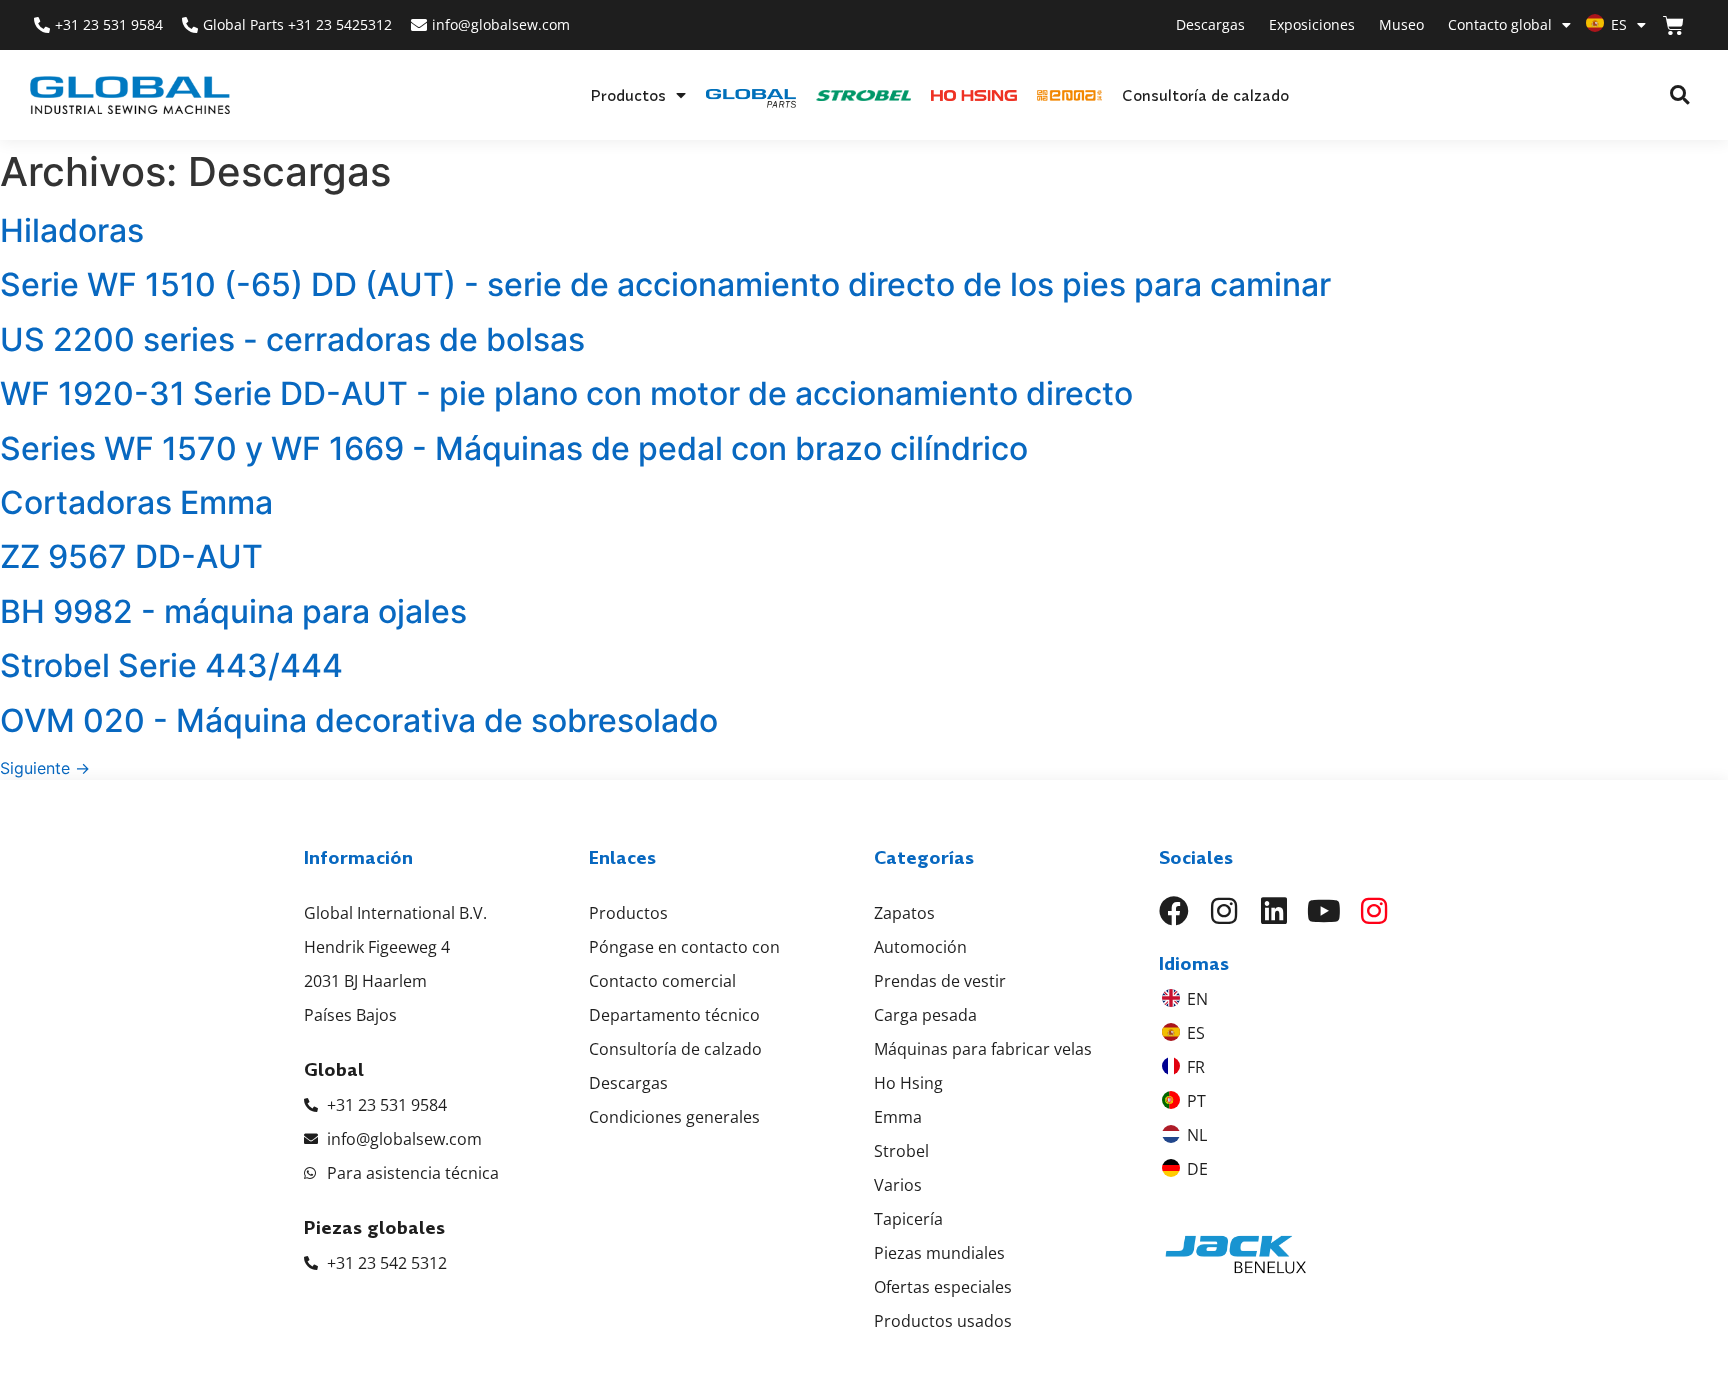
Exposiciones (1312, 24)
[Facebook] (1174, 911)
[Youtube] (1324, 911)
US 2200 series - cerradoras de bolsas (292, 339)
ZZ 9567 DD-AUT (131, 556)
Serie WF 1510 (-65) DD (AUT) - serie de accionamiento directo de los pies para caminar (665, 284)
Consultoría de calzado (1205, 95)
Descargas (1210, 24)
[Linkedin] (1274, 911)
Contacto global (1500, 24)
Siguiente (45, 768)
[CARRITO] (1673, 25)
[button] (1679, 95)
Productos (628, 95)
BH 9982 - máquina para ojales (233, 611)
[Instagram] (1224, 911)
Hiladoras (72, 230)
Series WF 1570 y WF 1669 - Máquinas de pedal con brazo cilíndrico (514, 448)
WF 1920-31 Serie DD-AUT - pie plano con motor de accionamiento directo (566, 393)
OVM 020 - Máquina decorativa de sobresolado (359, 720)
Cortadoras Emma (136, 502)
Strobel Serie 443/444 (171, 665)
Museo (1401, 24)
